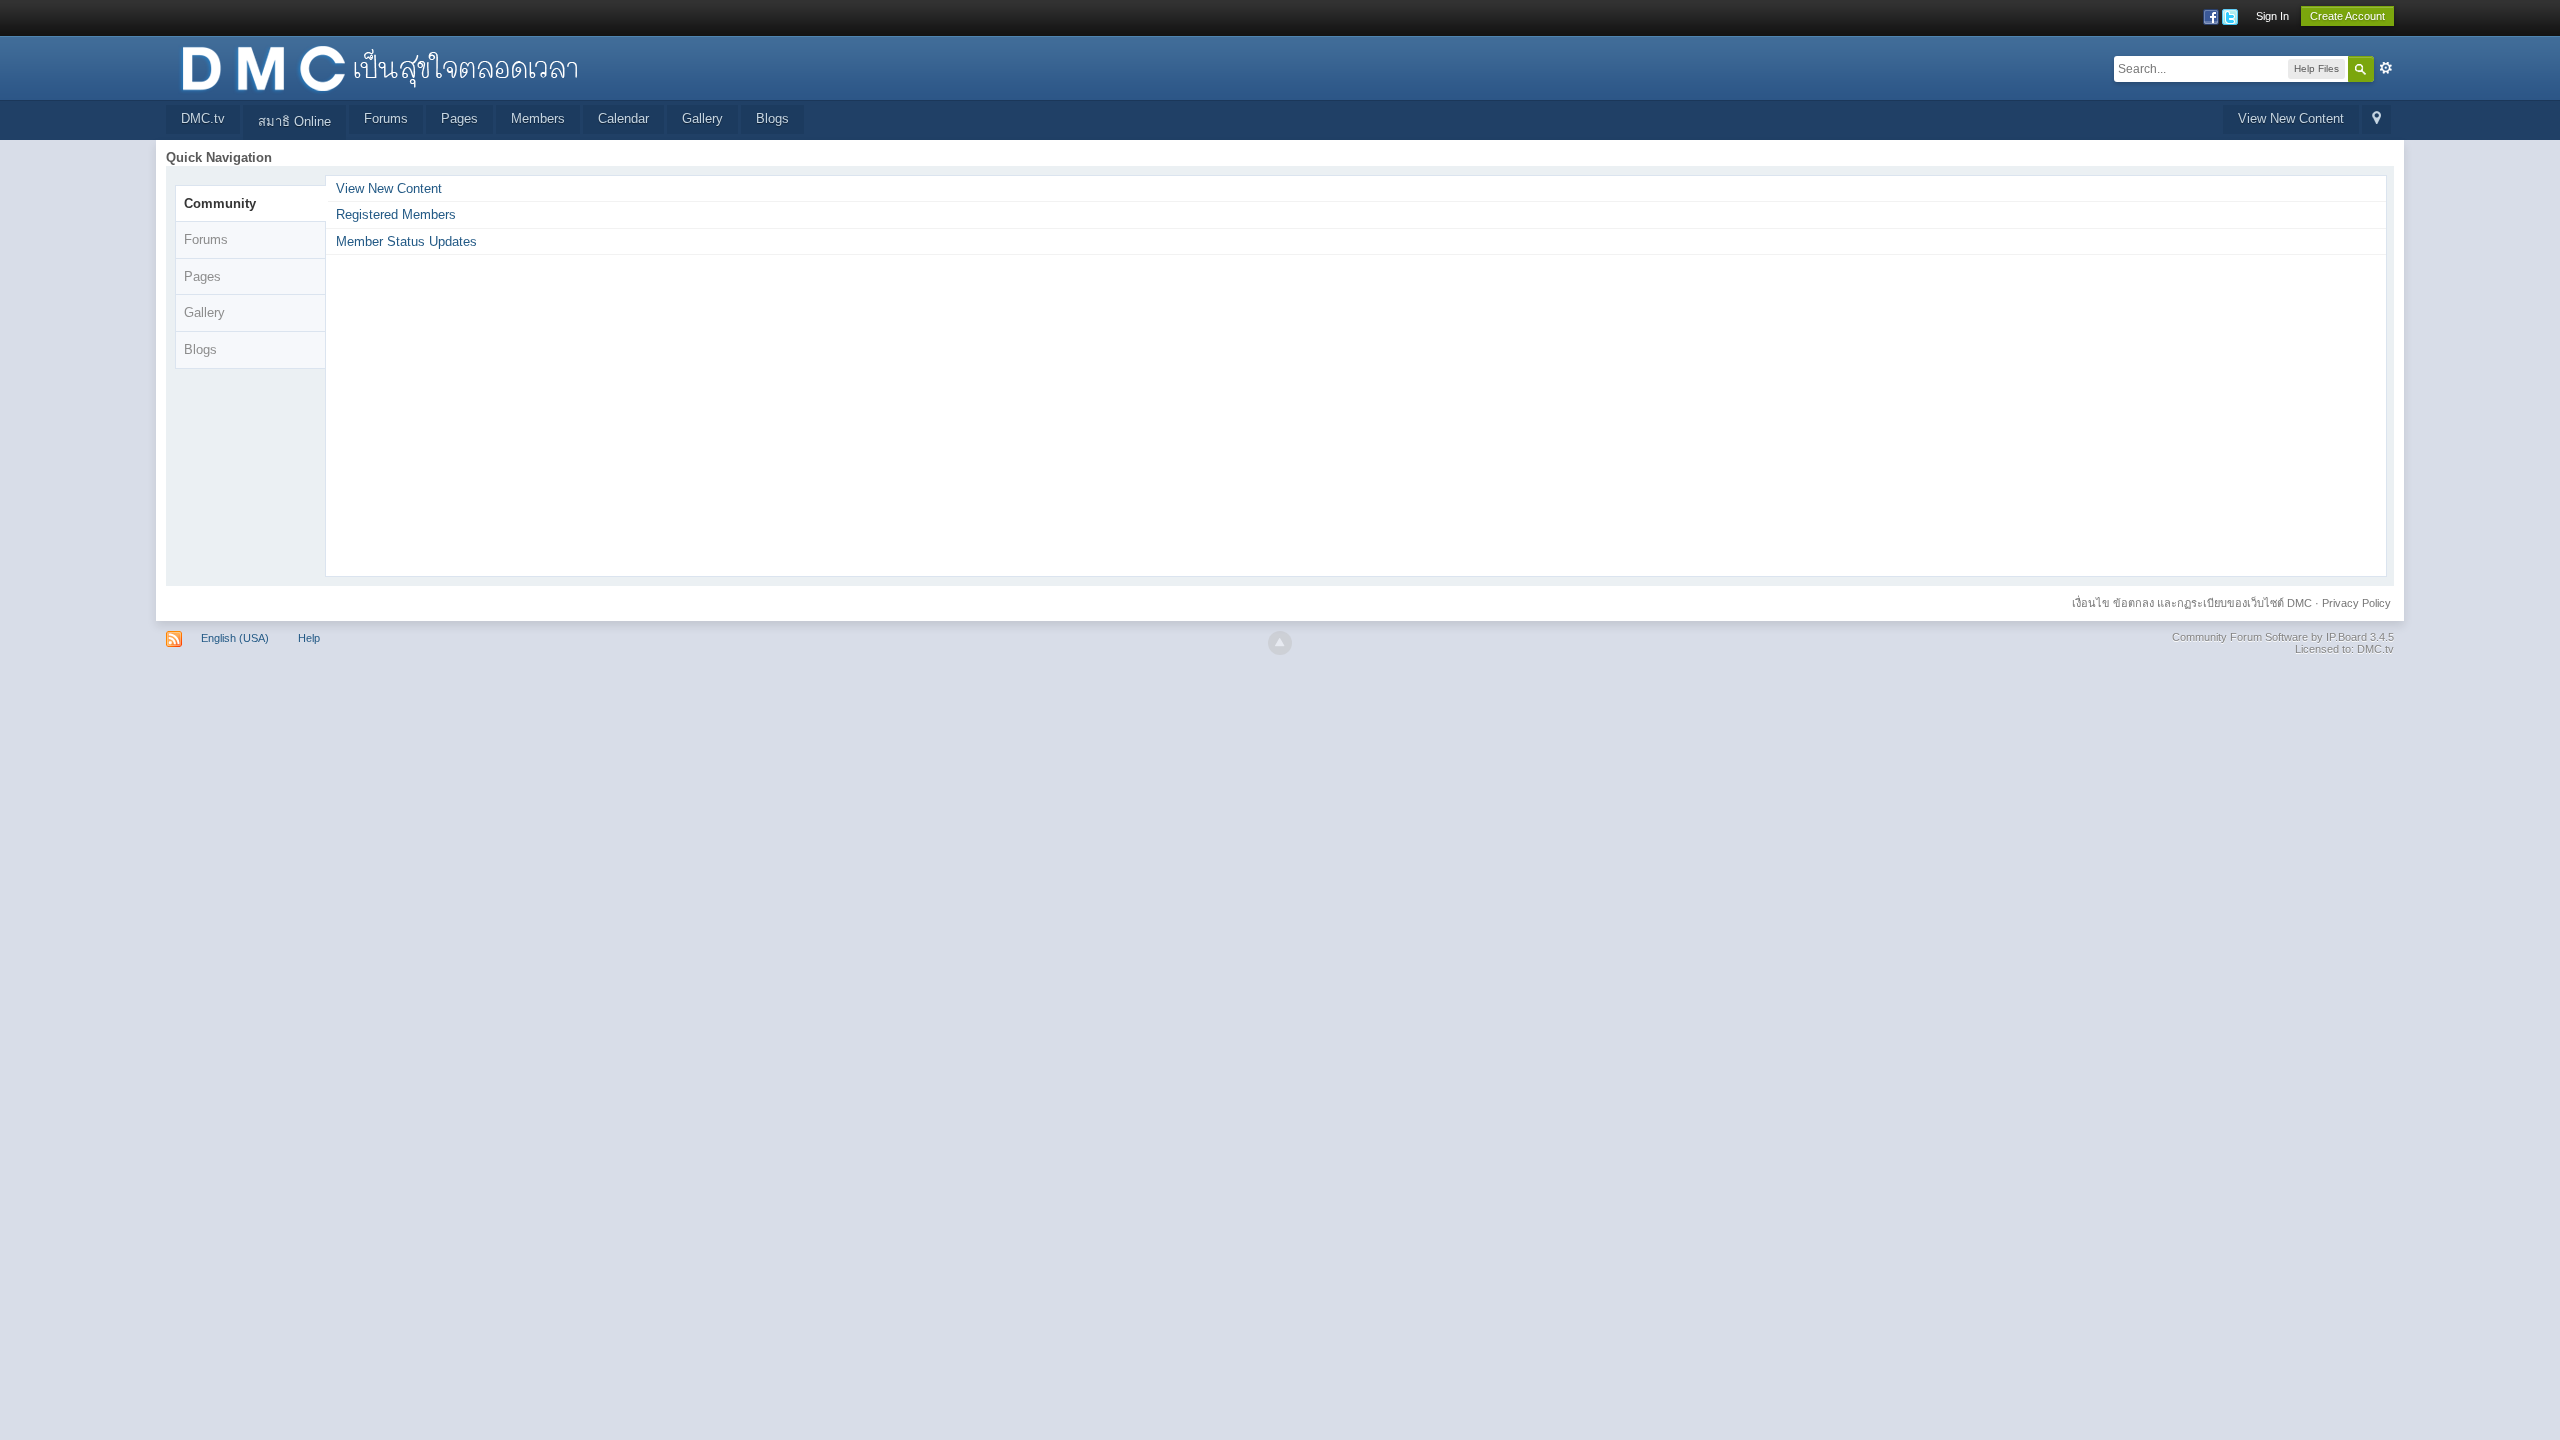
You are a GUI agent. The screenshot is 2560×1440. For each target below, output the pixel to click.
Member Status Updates (406, 241)
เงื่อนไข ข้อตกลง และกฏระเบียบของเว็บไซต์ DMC (2192, 603)
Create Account (2347, 16)
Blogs (772, 118)
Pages (459, 118)
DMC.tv (203, 118)
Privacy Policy (2356, 603)
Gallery (702, 118)
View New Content (2291, 118)
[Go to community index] (379, 66)
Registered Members (396, 214)
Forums (386, 118)
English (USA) (235, 638)
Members (538, 118)
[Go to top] (1280, 643)
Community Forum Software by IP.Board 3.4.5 (2283, 637)
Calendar (623, 118)
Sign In (2272, 16)
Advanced (2386, 68)
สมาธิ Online (294, 121)
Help (309, 638)
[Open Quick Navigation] (2376, 119)
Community (220, 203)
